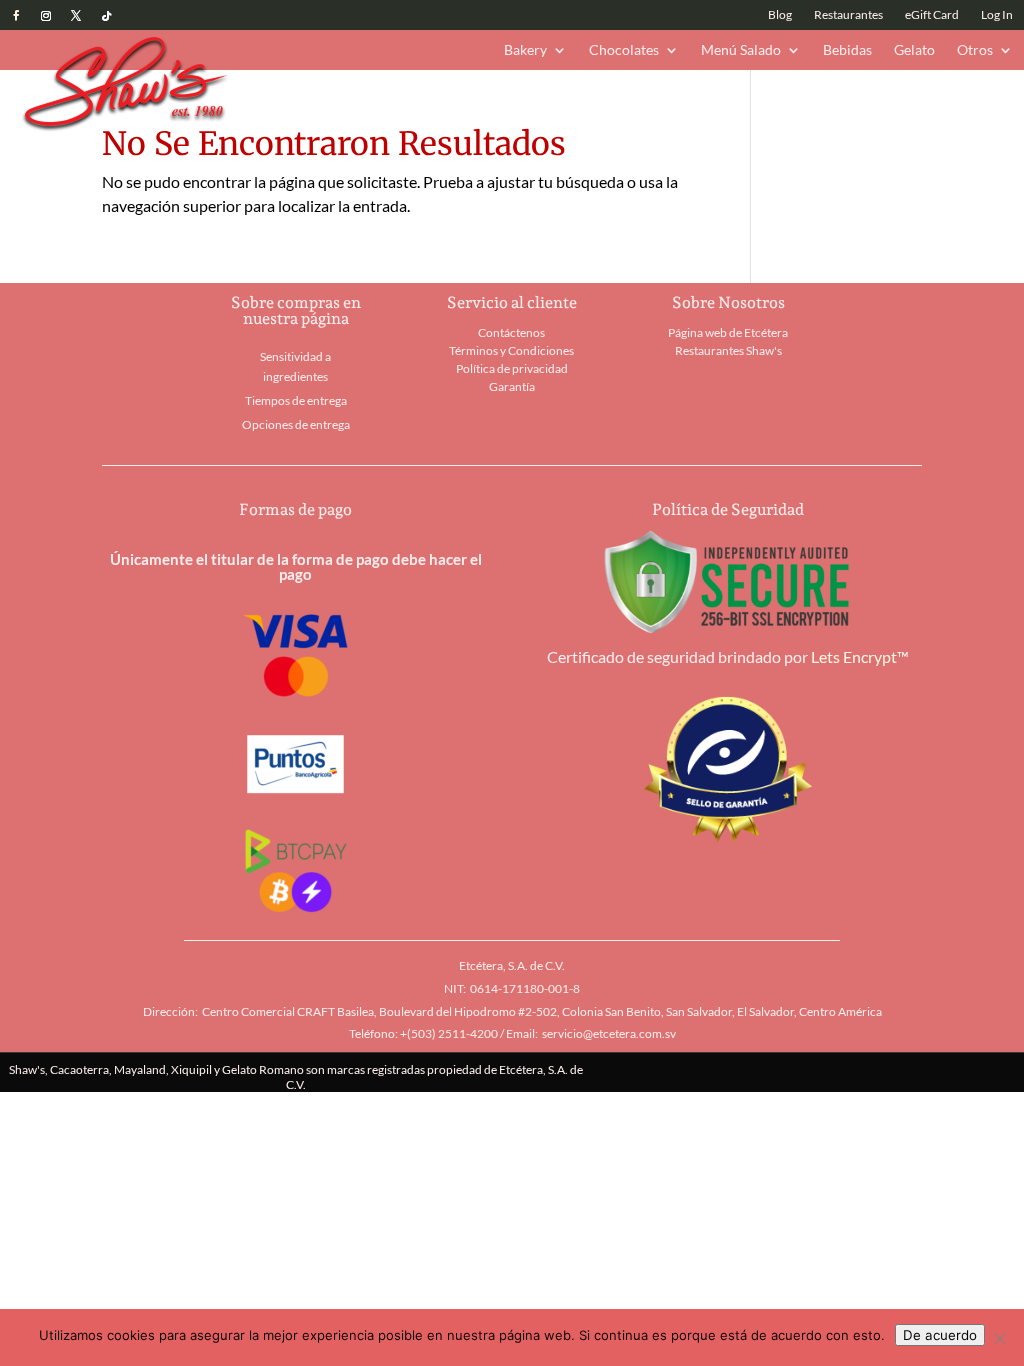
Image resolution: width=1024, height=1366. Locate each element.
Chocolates (624, 50)
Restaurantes (848, 15)
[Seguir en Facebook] (16, 16)
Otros (975, 50)
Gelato (914, 50)
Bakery (525, 50)
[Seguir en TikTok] (106, 16)
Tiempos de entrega (296, 400)
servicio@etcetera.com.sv (609, 1033)
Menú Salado (741, 50)
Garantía (512, 386)
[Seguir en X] (76, 16)
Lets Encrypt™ (860, 656)
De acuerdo (940, 1335)
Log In (997, 15)
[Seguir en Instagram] (46, 16)
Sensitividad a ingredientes (295, 366)
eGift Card (932, 15)
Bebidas (847, 50)
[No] (999, 1338)
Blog (780, 15)
